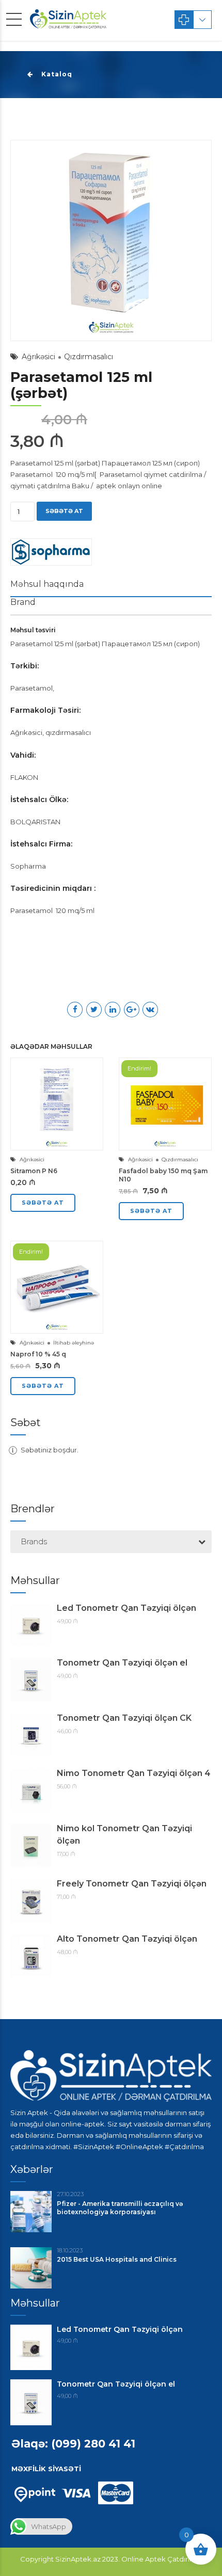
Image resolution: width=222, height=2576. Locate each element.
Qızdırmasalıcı (89, 357)
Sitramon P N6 (34, 1171)
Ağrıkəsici (38, 357)
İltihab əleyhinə (74, 1343)
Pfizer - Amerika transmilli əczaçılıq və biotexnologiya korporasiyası (120, 2208)
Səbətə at (64, 511)
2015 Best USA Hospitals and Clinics (117, 2259)
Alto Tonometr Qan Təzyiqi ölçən (127, 1939)
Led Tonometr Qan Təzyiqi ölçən (126, 1608)
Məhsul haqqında (47, 584)
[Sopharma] (51, 554)
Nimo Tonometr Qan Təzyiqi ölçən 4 (134, 1773)
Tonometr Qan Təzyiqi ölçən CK (124, 1718)
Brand (23, 602)
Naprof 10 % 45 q (38, 1354)
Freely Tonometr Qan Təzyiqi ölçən (132, 1884)
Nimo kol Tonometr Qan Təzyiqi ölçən (124, 1835)
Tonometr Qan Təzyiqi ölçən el (122, 1663)
